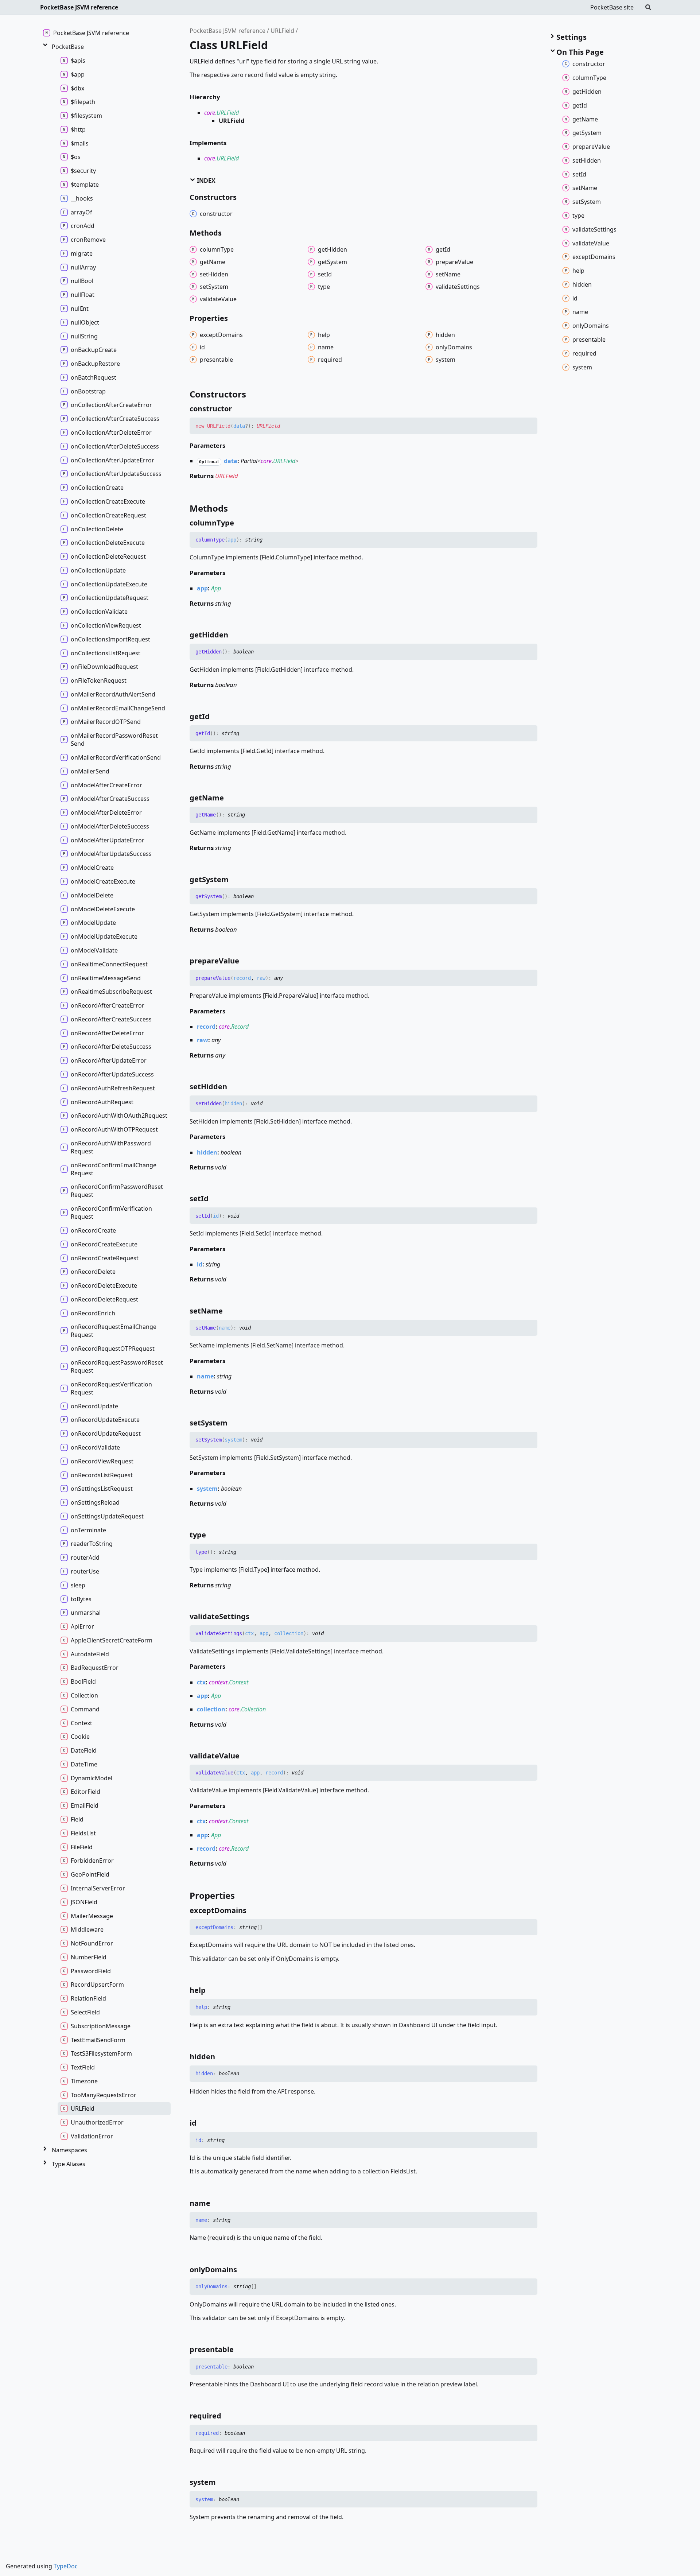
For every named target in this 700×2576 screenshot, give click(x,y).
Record (240, 1027)
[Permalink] (238, 409)
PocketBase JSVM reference (79, 7)
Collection (253, 1709)
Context (239, 1682)
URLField (282, 31)
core (210, 113)
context (218, 1682)
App (216, 588)
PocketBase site (612, 7)
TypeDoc (66, 2566)
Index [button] (205, 181)
